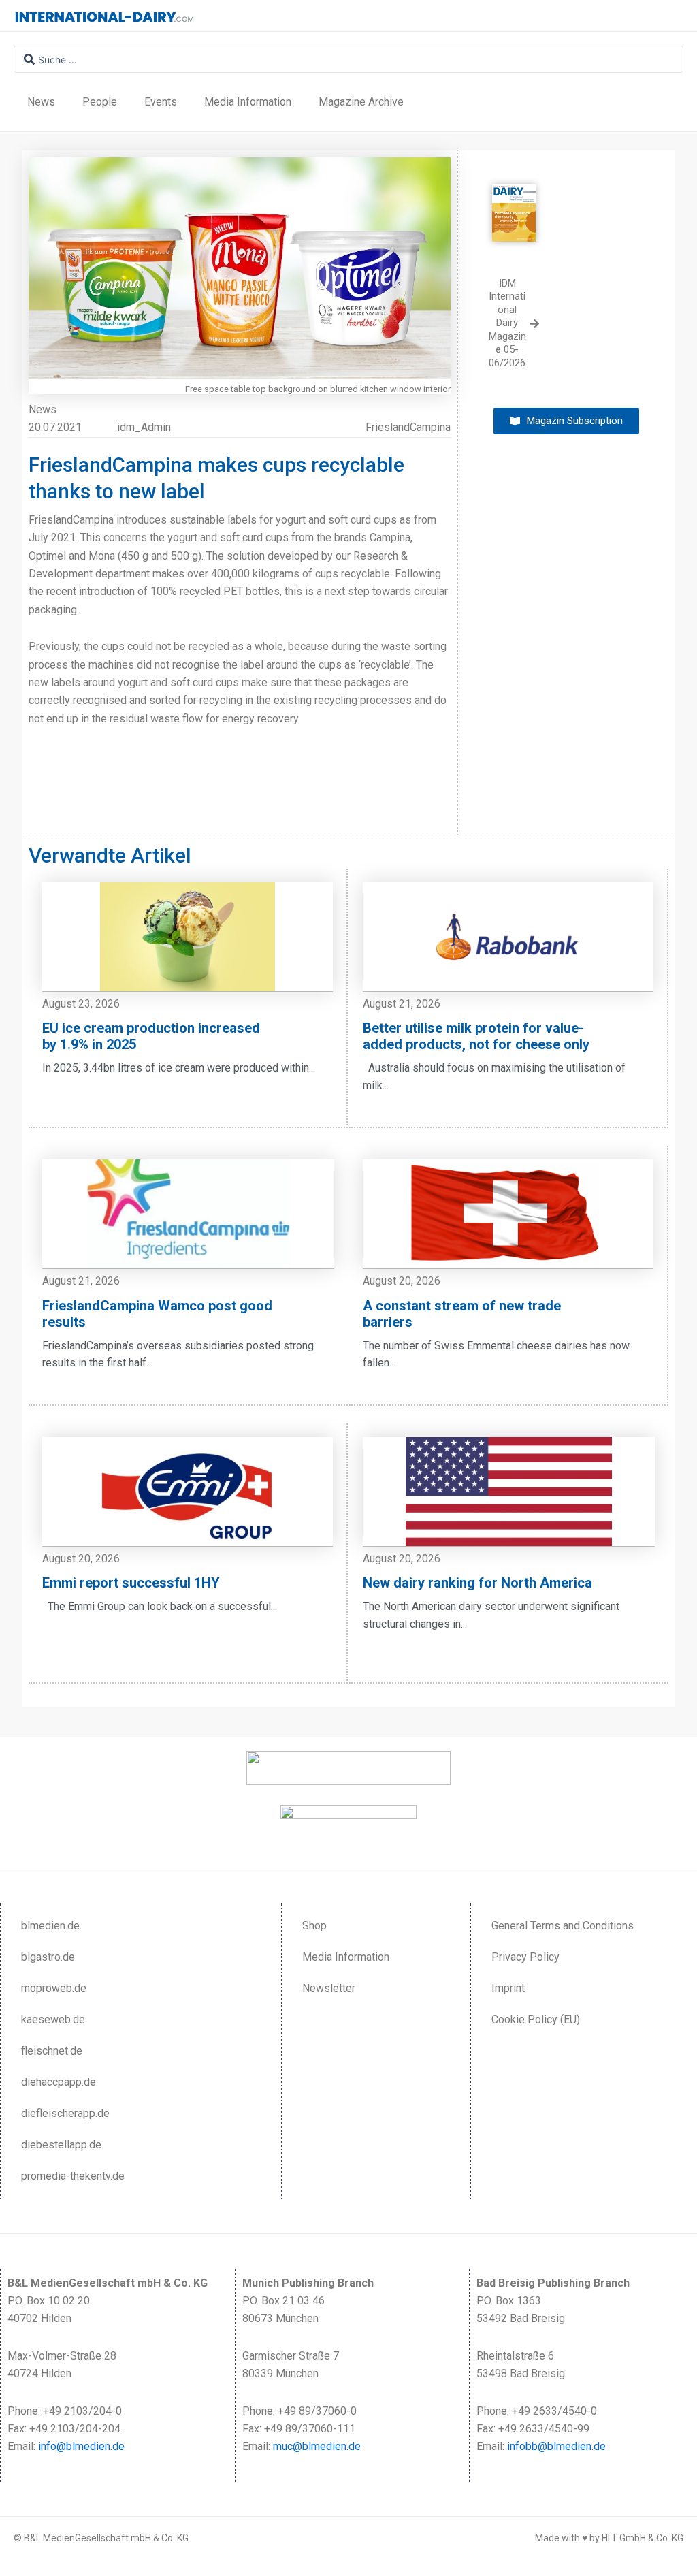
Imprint (508, 1988)
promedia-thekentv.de (73, 2176)
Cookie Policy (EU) (536, 2019)
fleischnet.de (52, 2051)
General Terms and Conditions (563, 1926)
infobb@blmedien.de (556, 2446)
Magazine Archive (361, 102)
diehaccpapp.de (59, 2082)
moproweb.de (54, 1988)
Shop (314, 1926)
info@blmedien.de (81, 2446)
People (100, 102)
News (41, 102)
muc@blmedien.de (317, 2446)
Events (161, 102)
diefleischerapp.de (65, 2113)
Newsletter (329, 1988)
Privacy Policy (525, 1957)
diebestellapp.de (61, 2145)
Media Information (248, 102)
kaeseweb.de (53, 2019)
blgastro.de (48, 1957)
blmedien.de (50, 1926)
